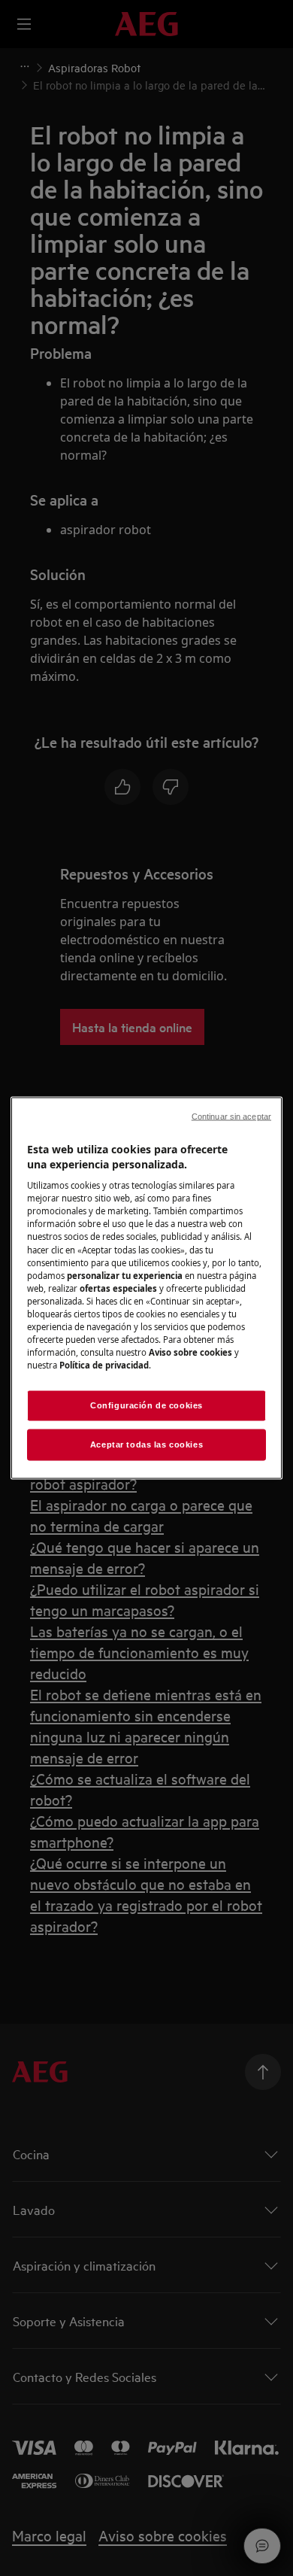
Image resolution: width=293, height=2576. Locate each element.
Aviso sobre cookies (190, 1352)
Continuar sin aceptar (231, 1116)
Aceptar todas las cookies (146, 1444)
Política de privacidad (104, 1365)
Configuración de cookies (146, 1405)
